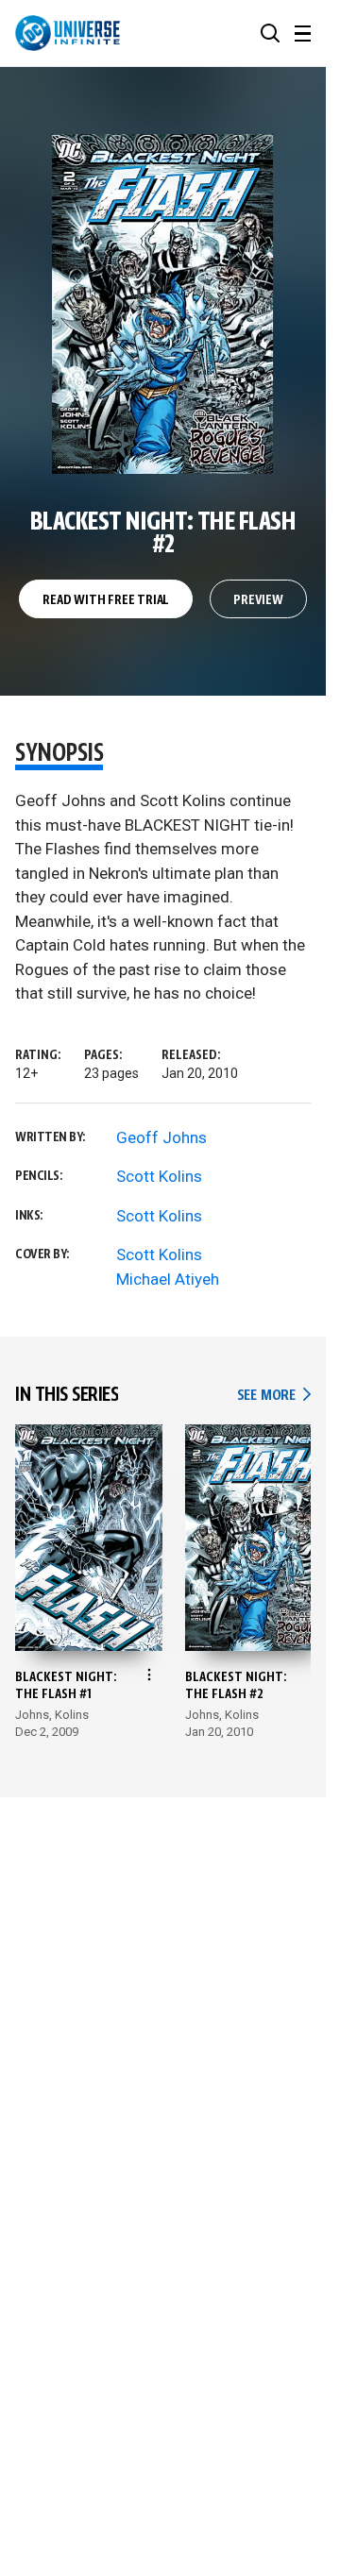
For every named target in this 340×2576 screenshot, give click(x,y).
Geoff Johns (161, 1137)
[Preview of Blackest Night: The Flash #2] (163, 304)
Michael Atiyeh (168, 1279)
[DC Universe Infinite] (68, 33)
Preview (258, 600)
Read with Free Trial (106, 600)
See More (274, 1396)
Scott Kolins (159, 1176)
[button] (270, 33)
